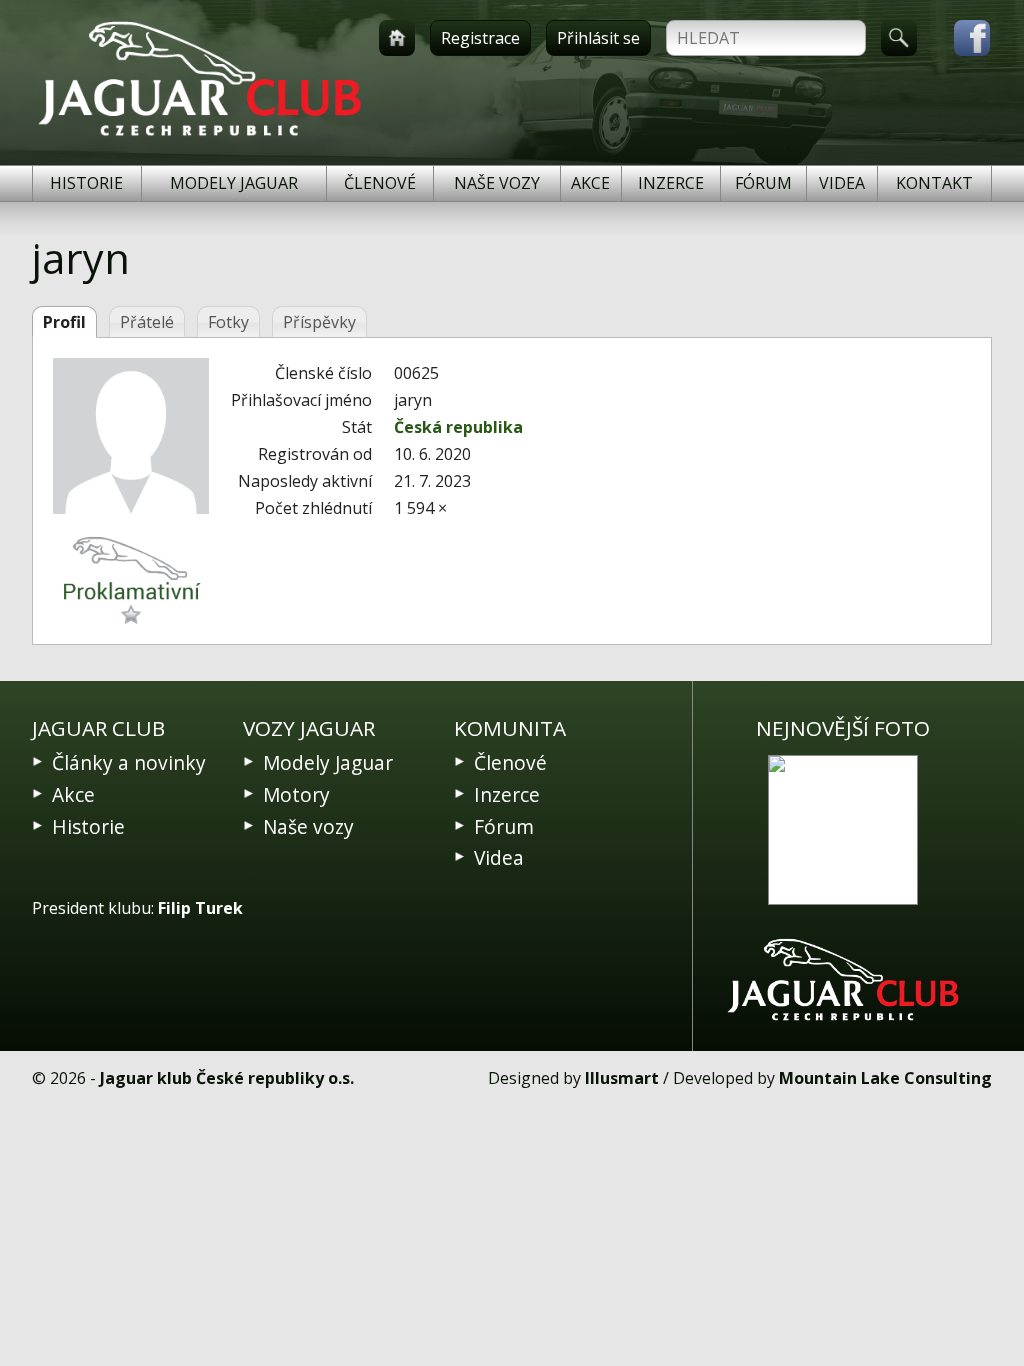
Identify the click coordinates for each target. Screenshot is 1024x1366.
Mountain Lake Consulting (885, 1078)
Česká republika (458, 427)
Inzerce (671, 183)
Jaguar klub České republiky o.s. (227, 1078)
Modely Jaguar (234, 183)
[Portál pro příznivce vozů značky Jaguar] (199, 136)
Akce (590, 183)
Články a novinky (129, 762)
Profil (64, 322)
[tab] (64, 322)
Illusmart (622, 1078)
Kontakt (934, 183)
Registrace (480, 38)
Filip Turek (200, 908)
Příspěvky (319, 322)
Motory (296, 794)
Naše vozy (497, 183)
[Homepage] (397, 38)
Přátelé (147, 322)
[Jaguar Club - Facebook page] (962, 38)
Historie (86, 183)
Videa (842, 183)
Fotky (228, 322)
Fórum (763, 183)
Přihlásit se (598, 38)
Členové (380, 183)
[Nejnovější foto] (843, 830)
